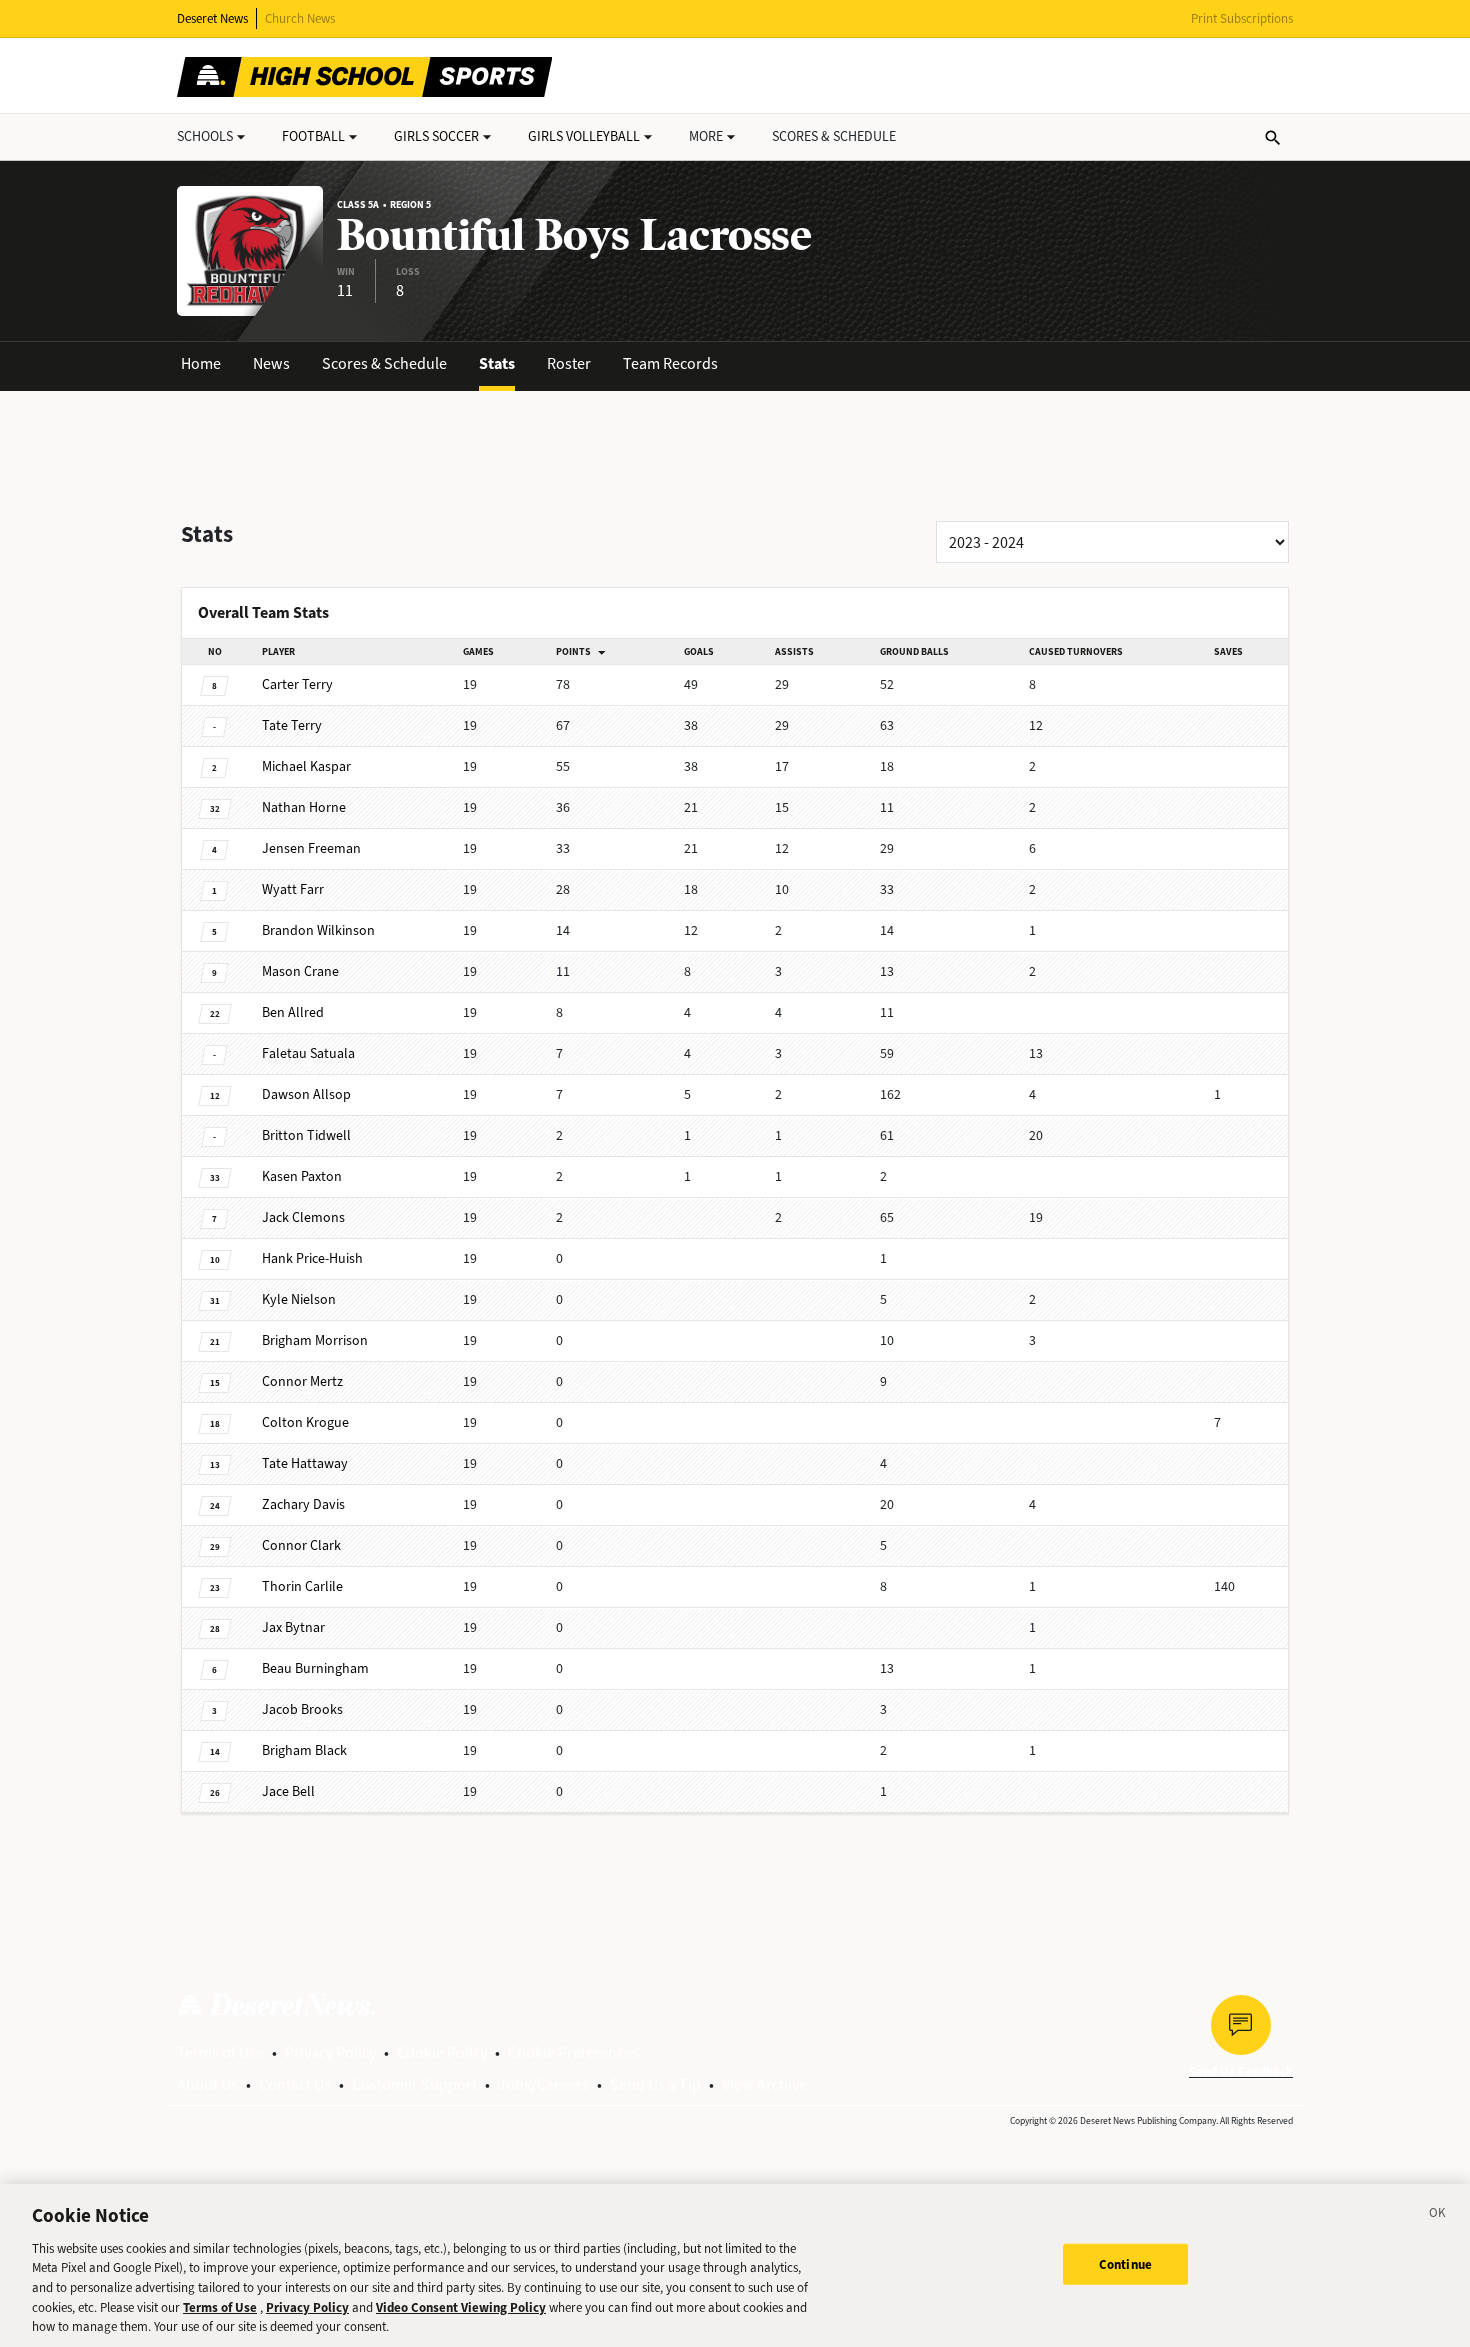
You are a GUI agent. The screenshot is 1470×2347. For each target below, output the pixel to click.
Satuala (308, 1053)
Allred (293, 1012)
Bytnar (293, 1627)
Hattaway (305, 1463)
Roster (569, 363)
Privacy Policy (330, 2052)
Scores (834, 136)
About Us (207, 2084)
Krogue (305, 1422)
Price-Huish (312, 1258)
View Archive (764, 2084)
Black (304, 1750)
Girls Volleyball (584, 136)
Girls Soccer (436, 136)
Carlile (302, 1586)
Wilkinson (318, 930)
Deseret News (212, 18)
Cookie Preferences (573, 2052)
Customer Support (414, 2084)
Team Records (670, 363)
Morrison (315, 1340)
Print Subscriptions (1242, 18)
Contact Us (295, 2084)
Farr (293, 889)
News (271, 363)
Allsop (306, 1094)
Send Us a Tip (655, 2084)
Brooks (302, 1709)
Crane (300, 971)
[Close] (1438, 2216)
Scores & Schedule (384, 363)
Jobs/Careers (543, 2084)
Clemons (303, 1217)
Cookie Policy (442, 2052)
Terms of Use (220, 2052)
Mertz (302, 1381)
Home (201, 363)
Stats (497, 363)
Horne (304, 807)
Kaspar (306, 766)
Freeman (311, 848)
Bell (288, 1791)
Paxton (302, 1176)
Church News (300, 18)
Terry (297, 684)
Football (313, 136)
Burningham (315, 1668)
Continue (1125, 2263)
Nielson (299, 1299)
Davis (303, 1504)
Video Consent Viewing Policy (461, 2307)
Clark (301, 1545)
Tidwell (306, 1135)
